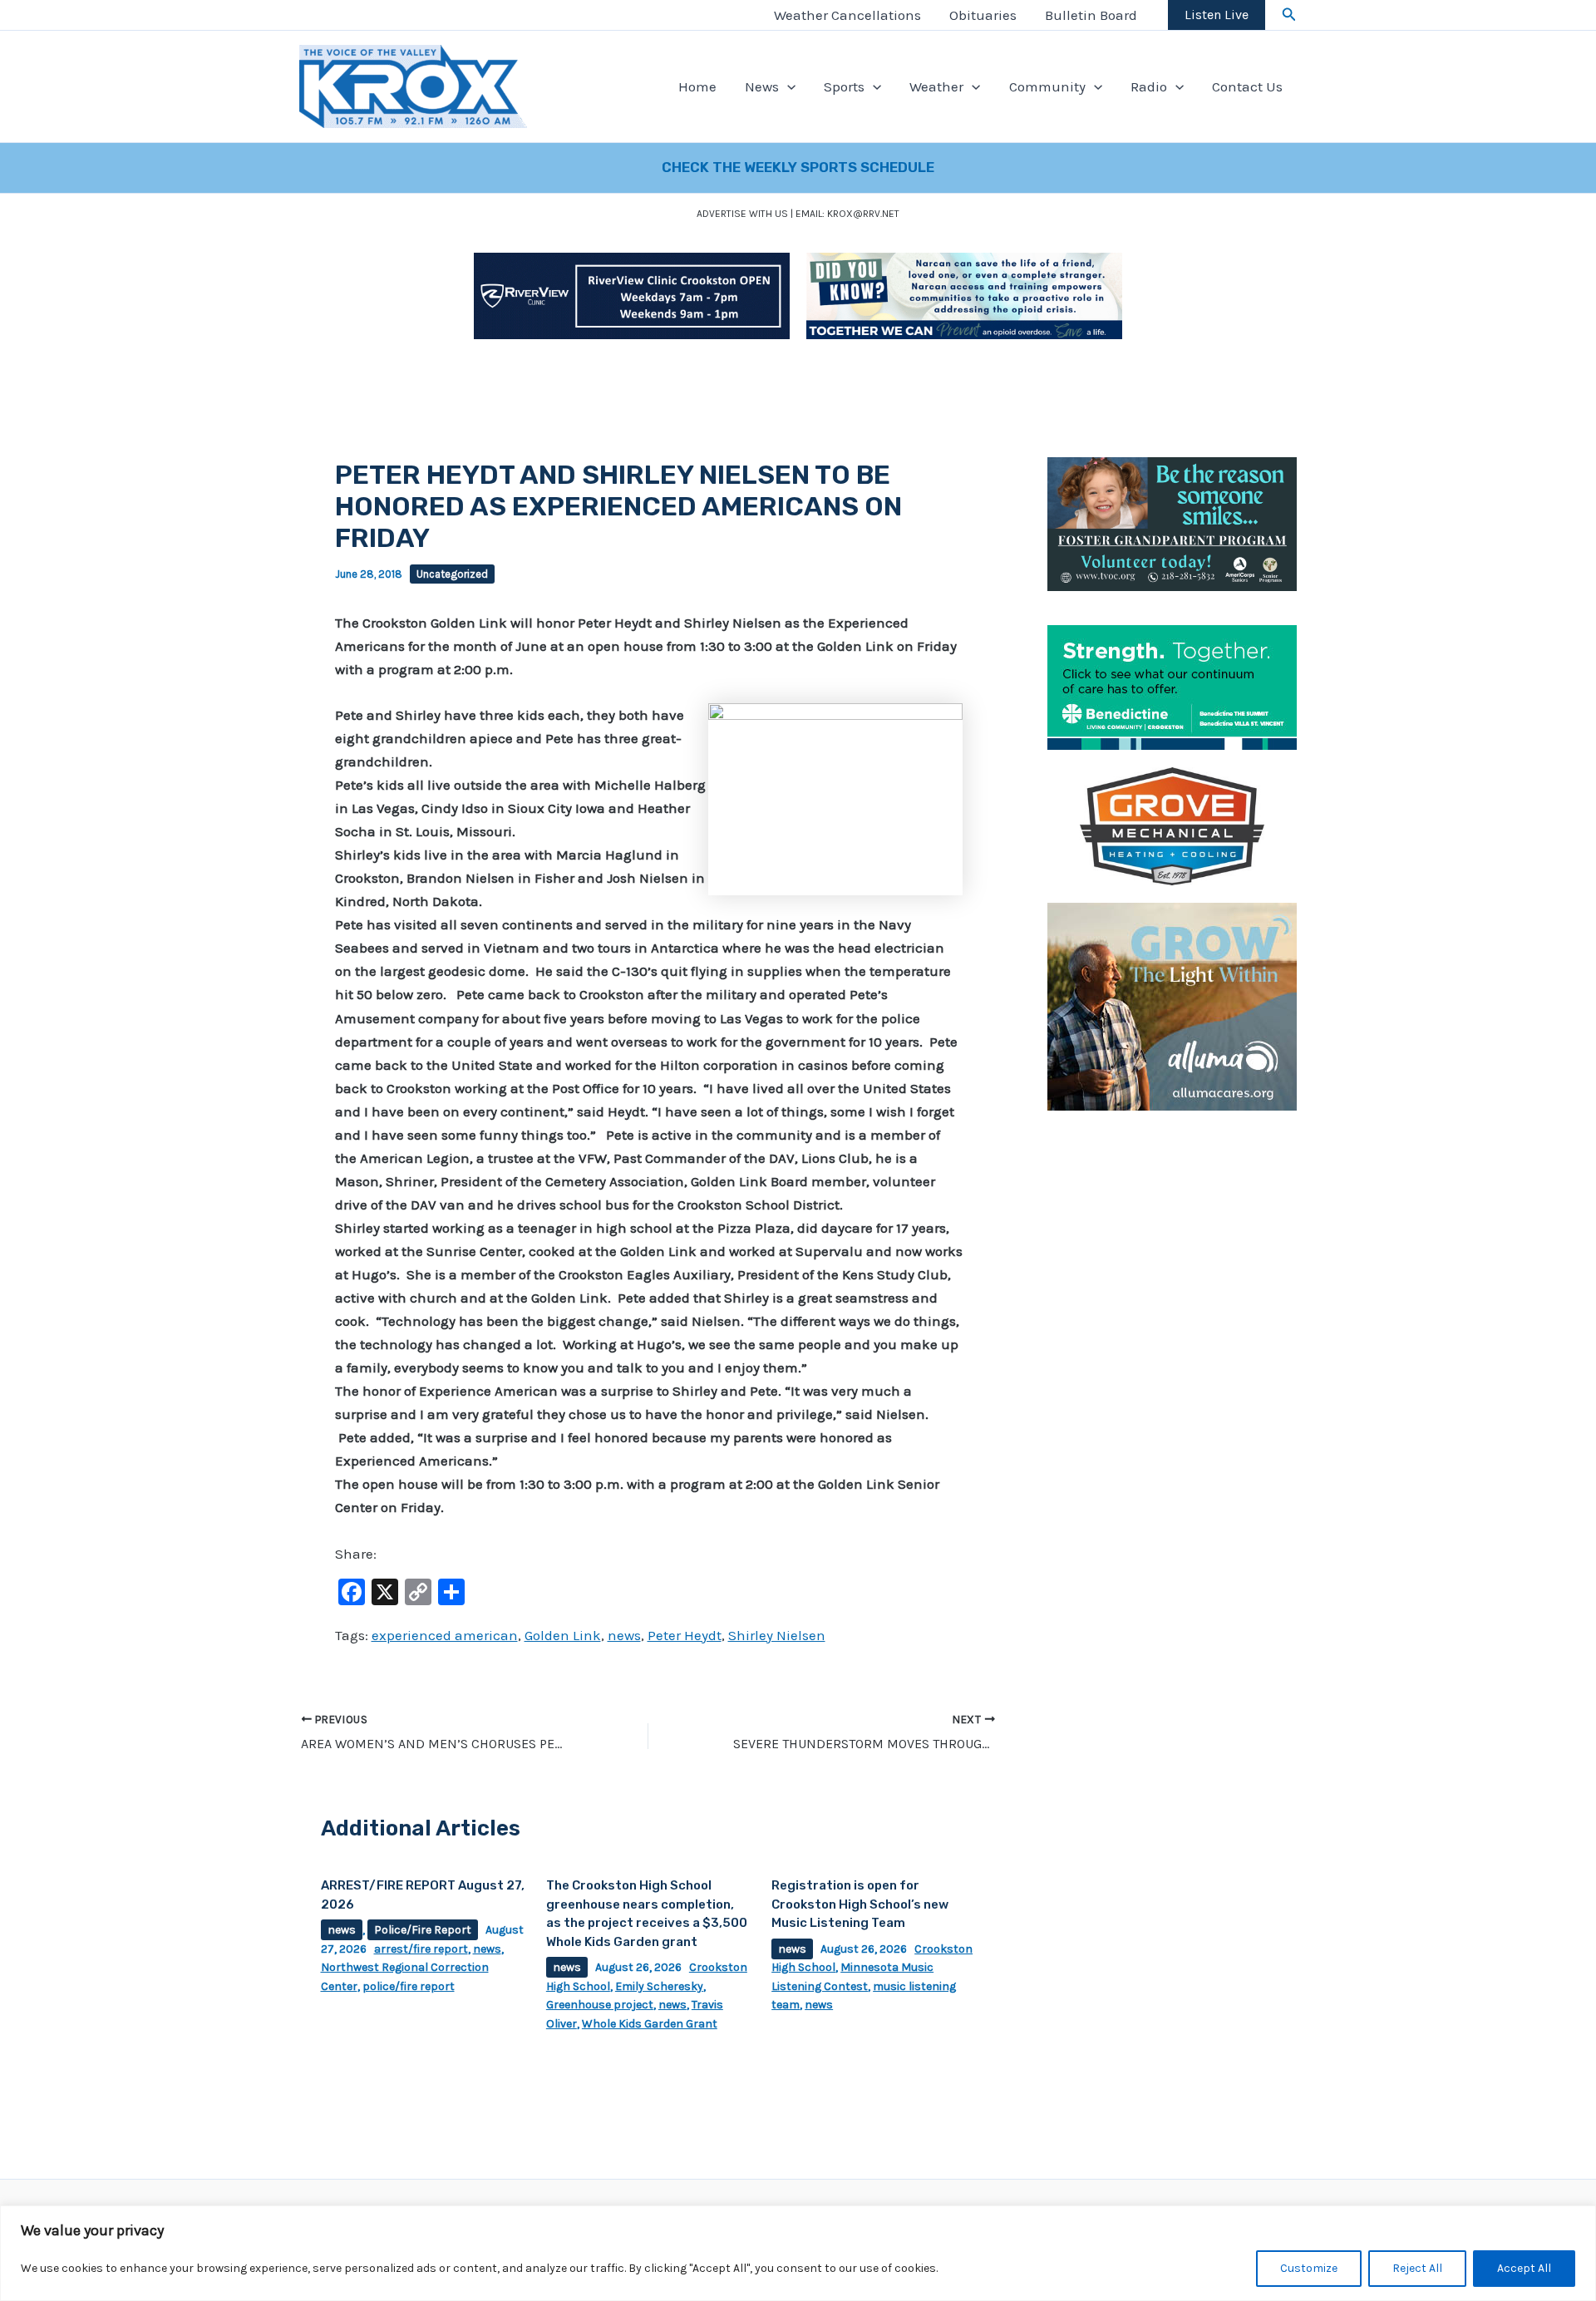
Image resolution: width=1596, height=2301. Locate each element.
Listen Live (1217, 15)
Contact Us (1247, 86)
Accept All (1524, 2268)
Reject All (1417, 2268)
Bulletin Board (1091, 15)
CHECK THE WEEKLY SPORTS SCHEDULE (798, 167)
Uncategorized (452, 574)
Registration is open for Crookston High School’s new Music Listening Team (860, 1904)
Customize (1309, 2268)
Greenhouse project (600, 2005)
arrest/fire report (421, 1949)
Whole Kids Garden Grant (650, 2024)
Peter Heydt (685, 1635)
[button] (1289, 15)
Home (697, 86)
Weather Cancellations (847, 15)
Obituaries (983, 15)
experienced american (445, 1635)
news (624, 1635)
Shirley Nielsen (777, 1635)
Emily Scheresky (659, 1986)
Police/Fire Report (423, 1930)
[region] (798, 2253)
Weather (936, 86)
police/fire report (409, 1986)
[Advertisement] (1172, 1377)
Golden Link (563, 1635)
